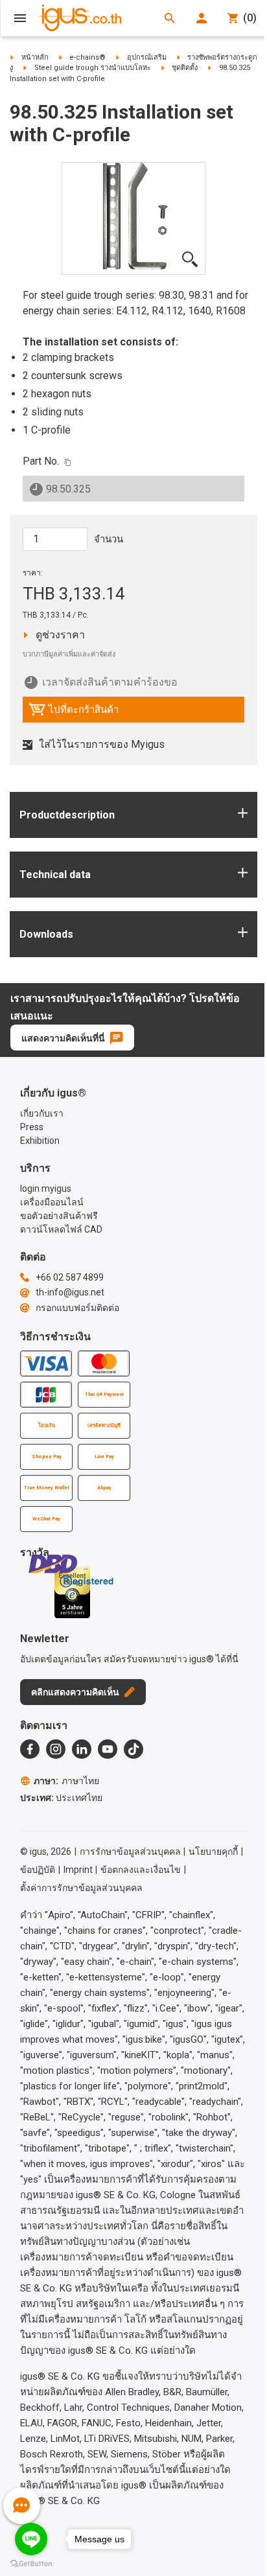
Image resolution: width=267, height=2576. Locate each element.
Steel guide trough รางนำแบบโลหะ (93, 68)
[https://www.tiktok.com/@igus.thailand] (133, 1749)
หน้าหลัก (35, 57)
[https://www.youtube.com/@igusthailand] (108, 1749)
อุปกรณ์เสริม (147, 57)
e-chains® (87, 57)
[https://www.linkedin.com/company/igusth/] (82, 1749)
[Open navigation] (20, 18)
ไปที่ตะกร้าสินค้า (74, 713)
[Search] (170, 18)
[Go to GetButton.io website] (31, 2563)
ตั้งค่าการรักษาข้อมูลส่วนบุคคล (81, 1888)
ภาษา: (66, 1781)
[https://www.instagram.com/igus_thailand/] (56, 1749)
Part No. (41, 461)
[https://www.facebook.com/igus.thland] (30, 1749)
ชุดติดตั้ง (185, 68)
